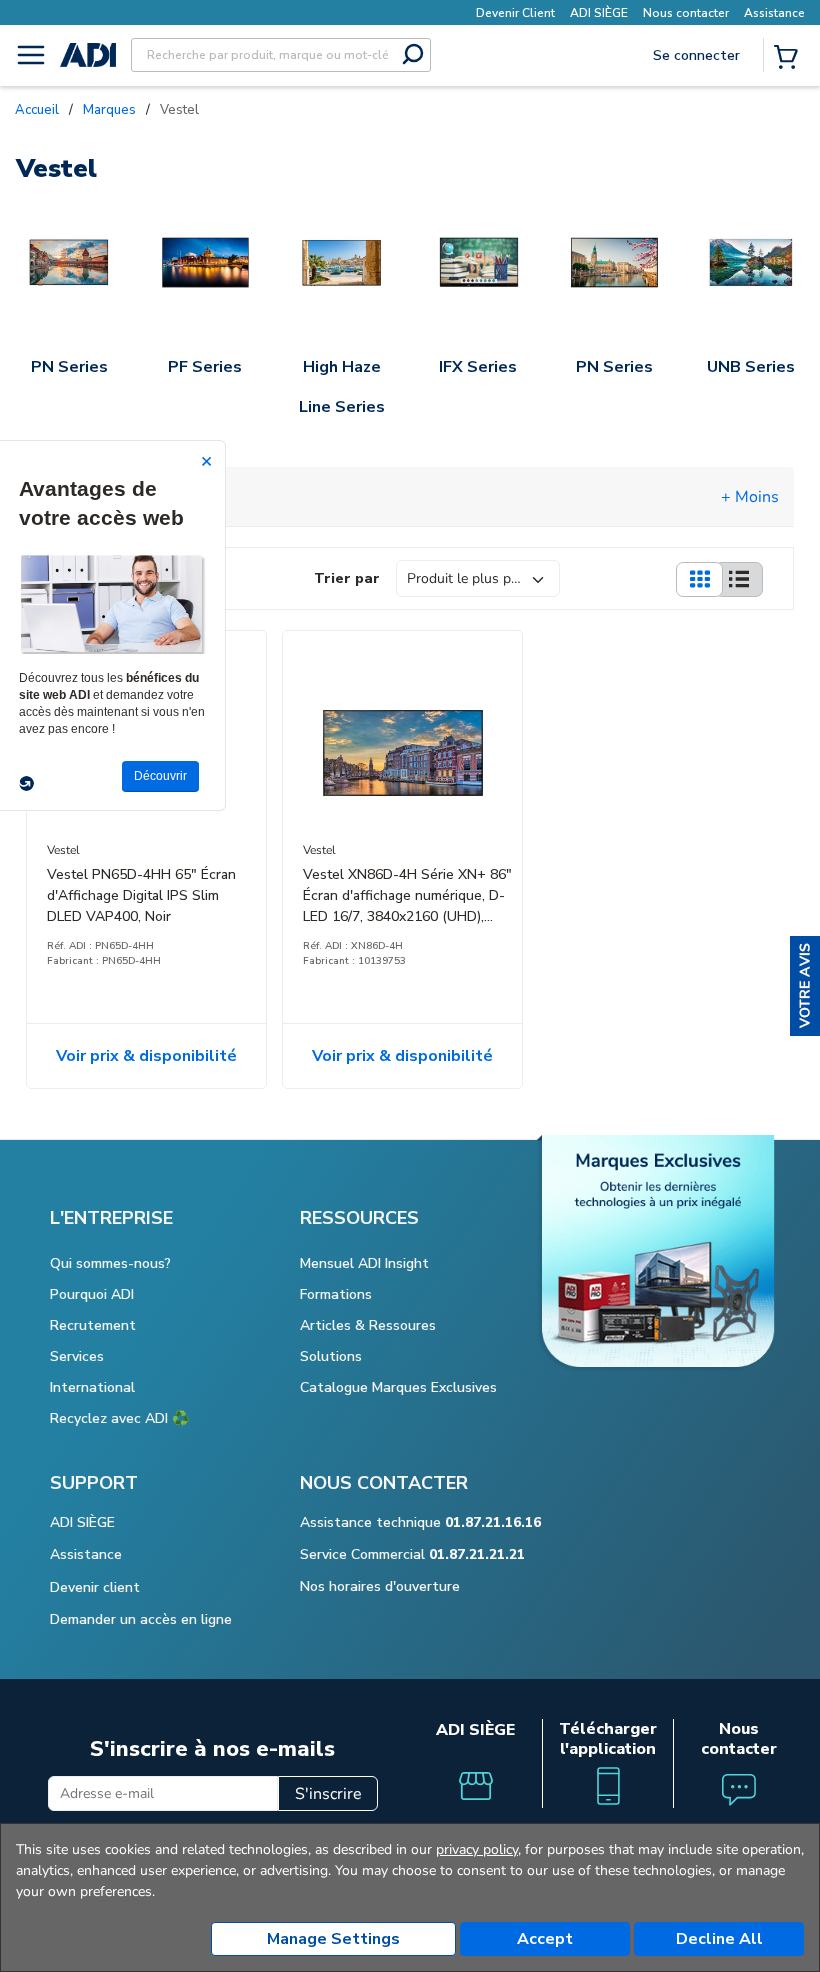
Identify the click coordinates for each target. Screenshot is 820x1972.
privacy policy (477, 1849)
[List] (739, 579)
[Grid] (699, 579)
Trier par (347, 578)
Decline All (719, 1939)
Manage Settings (333, 1939)
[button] (805, 986)
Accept (545, 1939)
